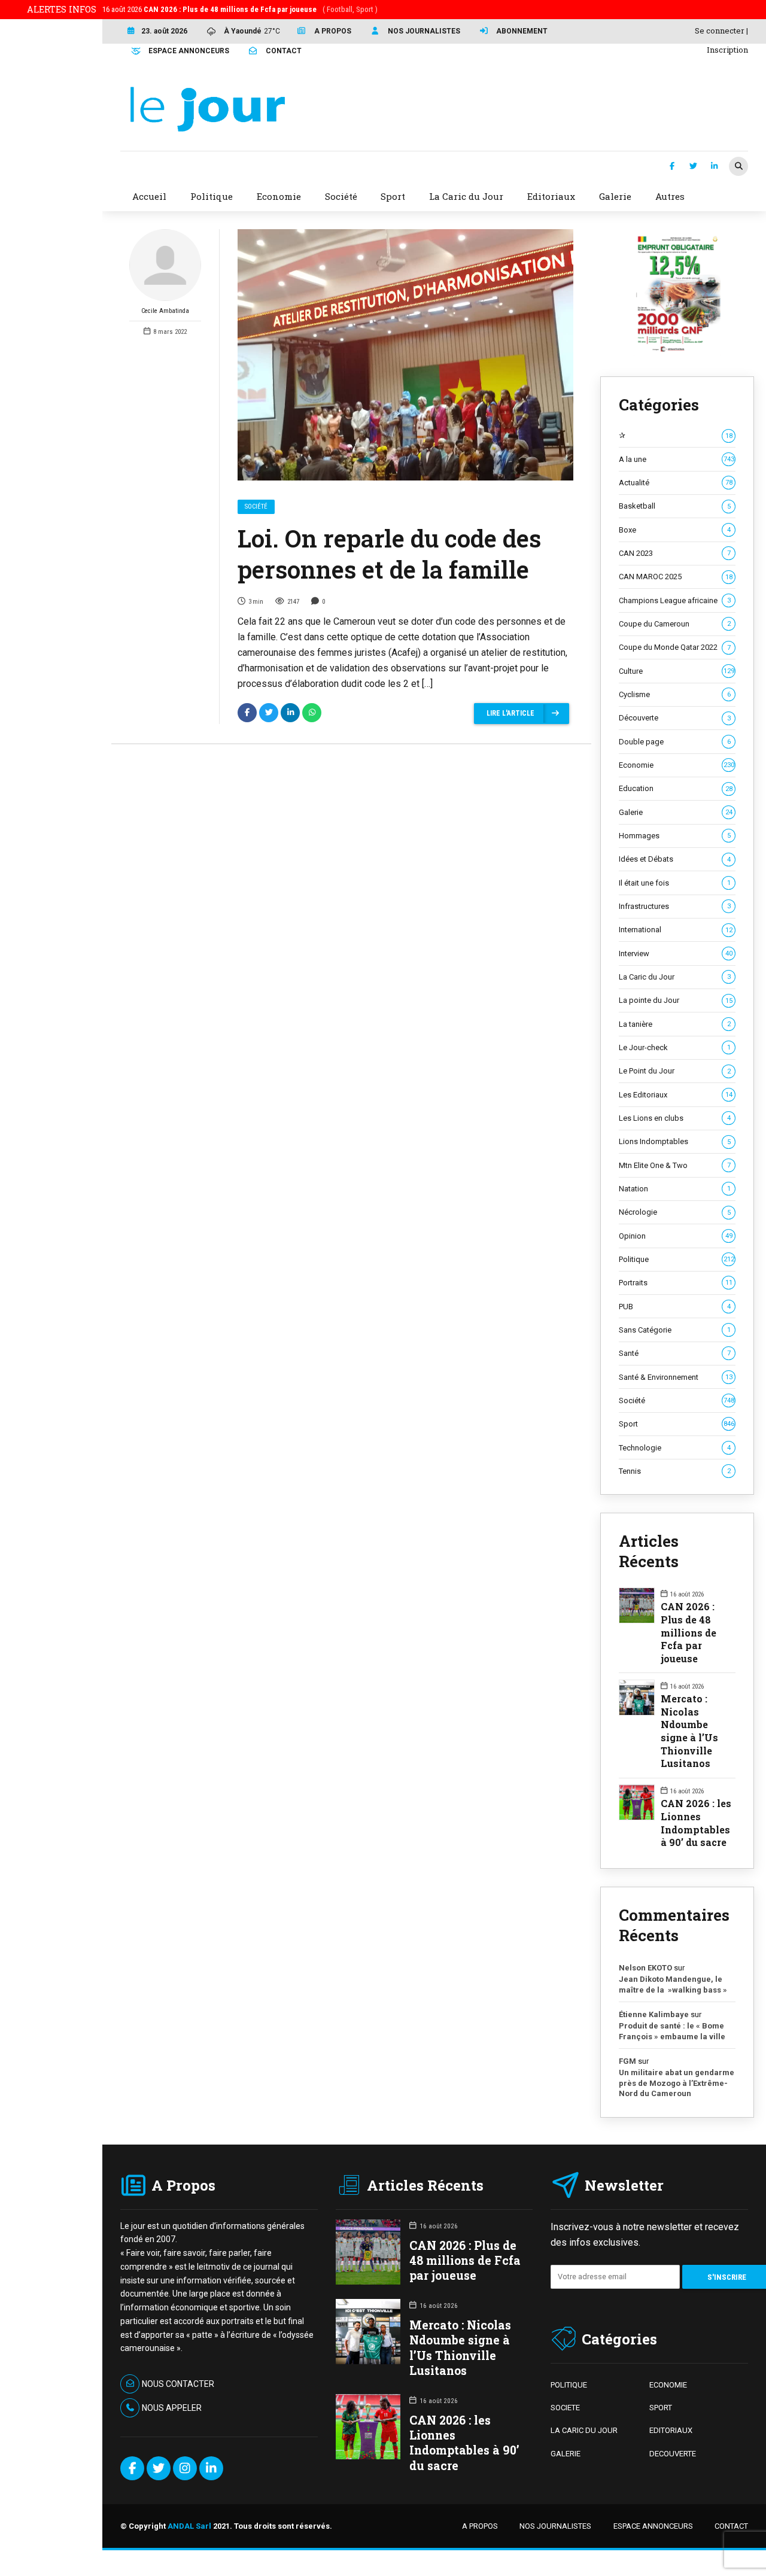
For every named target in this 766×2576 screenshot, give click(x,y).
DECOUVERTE (673, 2454)
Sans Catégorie (675, 1330)
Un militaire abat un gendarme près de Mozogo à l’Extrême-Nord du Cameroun (677, 2083)
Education (676, 788)
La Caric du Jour (675, 977)
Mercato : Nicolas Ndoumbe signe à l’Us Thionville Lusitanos (689, 1731)
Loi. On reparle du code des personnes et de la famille (389, 554)
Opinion (676, 1236)
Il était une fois (675, 883)
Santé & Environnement (676, 1377)
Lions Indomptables (675, 1141)
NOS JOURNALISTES (555, 2526)
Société (256, 507)
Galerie (676, 812)
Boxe (675, 530)
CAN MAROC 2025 (676, 577)
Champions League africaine (675, 600)
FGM (627, 2061)
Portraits (676, 1283)
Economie (677, 765)
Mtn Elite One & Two (675, 1165)
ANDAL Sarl (189, 2526)
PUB (675, 1307)
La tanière (675, 1024)
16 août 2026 (240, 9)
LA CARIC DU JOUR (584, 2430)
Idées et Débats (675, 859)
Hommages (675, 836)
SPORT (661, 2408)
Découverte (675, 718)
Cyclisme (675, 694)
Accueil (149, 196)
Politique (677, 1259)
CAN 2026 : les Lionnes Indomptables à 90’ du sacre (696, 1823)
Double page (675, 742)
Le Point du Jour (675, 1071)
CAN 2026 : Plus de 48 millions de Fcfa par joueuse (689, 1632)
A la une (677, 459)
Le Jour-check (675, 1047)
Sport (677, 1424)
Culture (677, 671)
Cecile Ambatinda (165, 311)
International (676, 930)
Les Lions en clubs (675, 1118)
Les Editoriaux (676, 1095)
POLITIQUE (569, 2385)
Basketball (675, 506)
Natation (675, 1189)
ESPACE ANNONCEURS (653, 2526)
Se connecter (720, 31)
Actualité (676, 483)
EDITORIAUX (671, 2430)
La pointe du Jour (676, 1000)
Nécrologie (675, 1212)
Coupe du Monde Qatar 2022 (675, 647)
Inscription (727, 50)
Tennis (675, 1471)
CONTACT (731, 2526)
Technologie (675, 1448)
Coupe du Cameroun (675, 624)
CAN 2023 (675, 553)
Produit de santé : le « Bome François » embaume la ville (672, 2031)
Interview (676, 954)
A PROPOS (480, 2526)
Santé (675, 1353)
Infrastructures (675, 906)
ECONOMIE (668, 2385)
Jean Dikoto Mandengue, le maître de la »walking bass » (673, 1985)
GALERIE (566, 2454)
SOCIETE (565, 2408)
